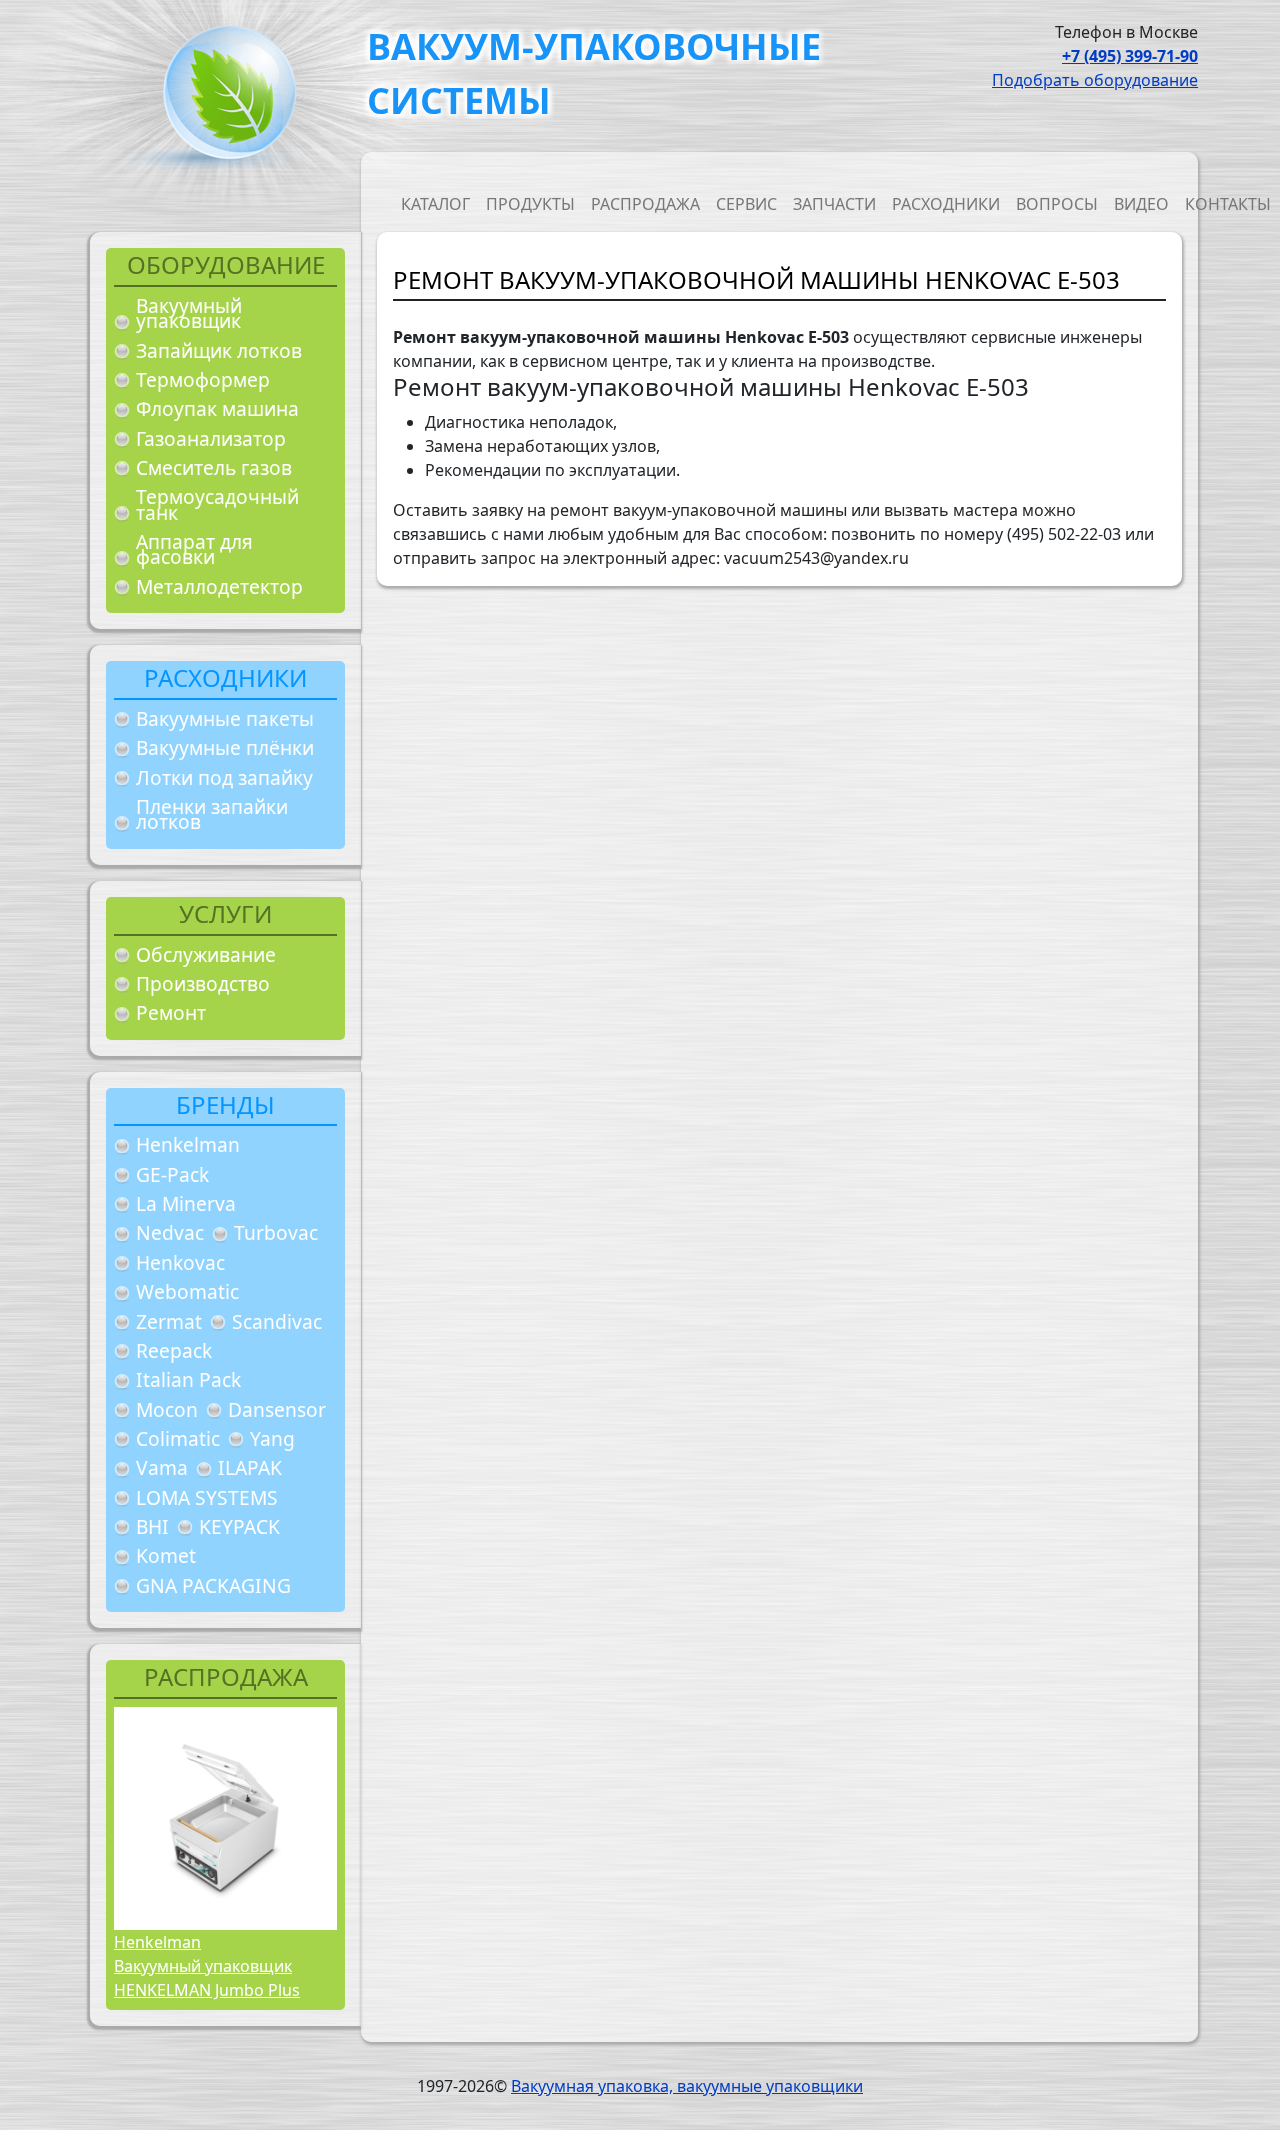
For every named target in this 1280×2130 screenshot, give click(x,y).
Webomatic (187, 1291)
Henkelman (188, 1144)
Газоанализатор (211, 438)
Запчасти (834, 204)
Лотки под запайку (224, 777)
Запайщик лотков (219, 350)
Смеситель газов (214, 467)
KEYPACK (239, 1526)
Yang (272, 1438)
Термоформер (203, 379)
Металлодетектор (219, 586)
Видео (1141, 204)
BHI (152, 1526)
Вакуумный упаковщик (189, 313)
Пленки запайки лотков (212, 814)
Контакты (1228, 204)
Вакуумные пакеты (225, 718)
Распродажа (645, 204)
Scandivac (277, 1321)
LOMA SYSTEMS (207, 1497)
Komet (166, 1555)
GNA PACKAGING (213, 1585)
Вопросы (1057, 204)
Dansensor (277, 1409)
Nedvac (170, 1232)
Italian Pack (188, 1379)
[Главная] (222, 98)
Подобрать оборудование (1095, 80)
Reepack (174, 1350)
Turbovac (276, 1232)
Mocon (167, 1409)
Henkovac (180, 1262)
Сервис (746, 204)
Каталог (435, 204)
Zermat (169, 1321)
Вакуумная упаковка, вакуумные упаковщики (687, 2086)
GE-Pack (172, 1174)
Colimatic (178, 1438)
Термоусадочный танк (217, 504)
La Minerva (186, 1203)
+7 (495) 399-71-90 (1130, 56)
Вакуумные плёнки (225, 747)
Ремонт (171, 1012)
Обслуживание (206, 954)
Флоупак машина (217, 408)
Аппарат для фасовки (194, 549)
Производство (203, 983)
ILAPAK (250, 1467)
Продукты (530, 204)
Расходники (946, 204)
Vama (162, 1467)
